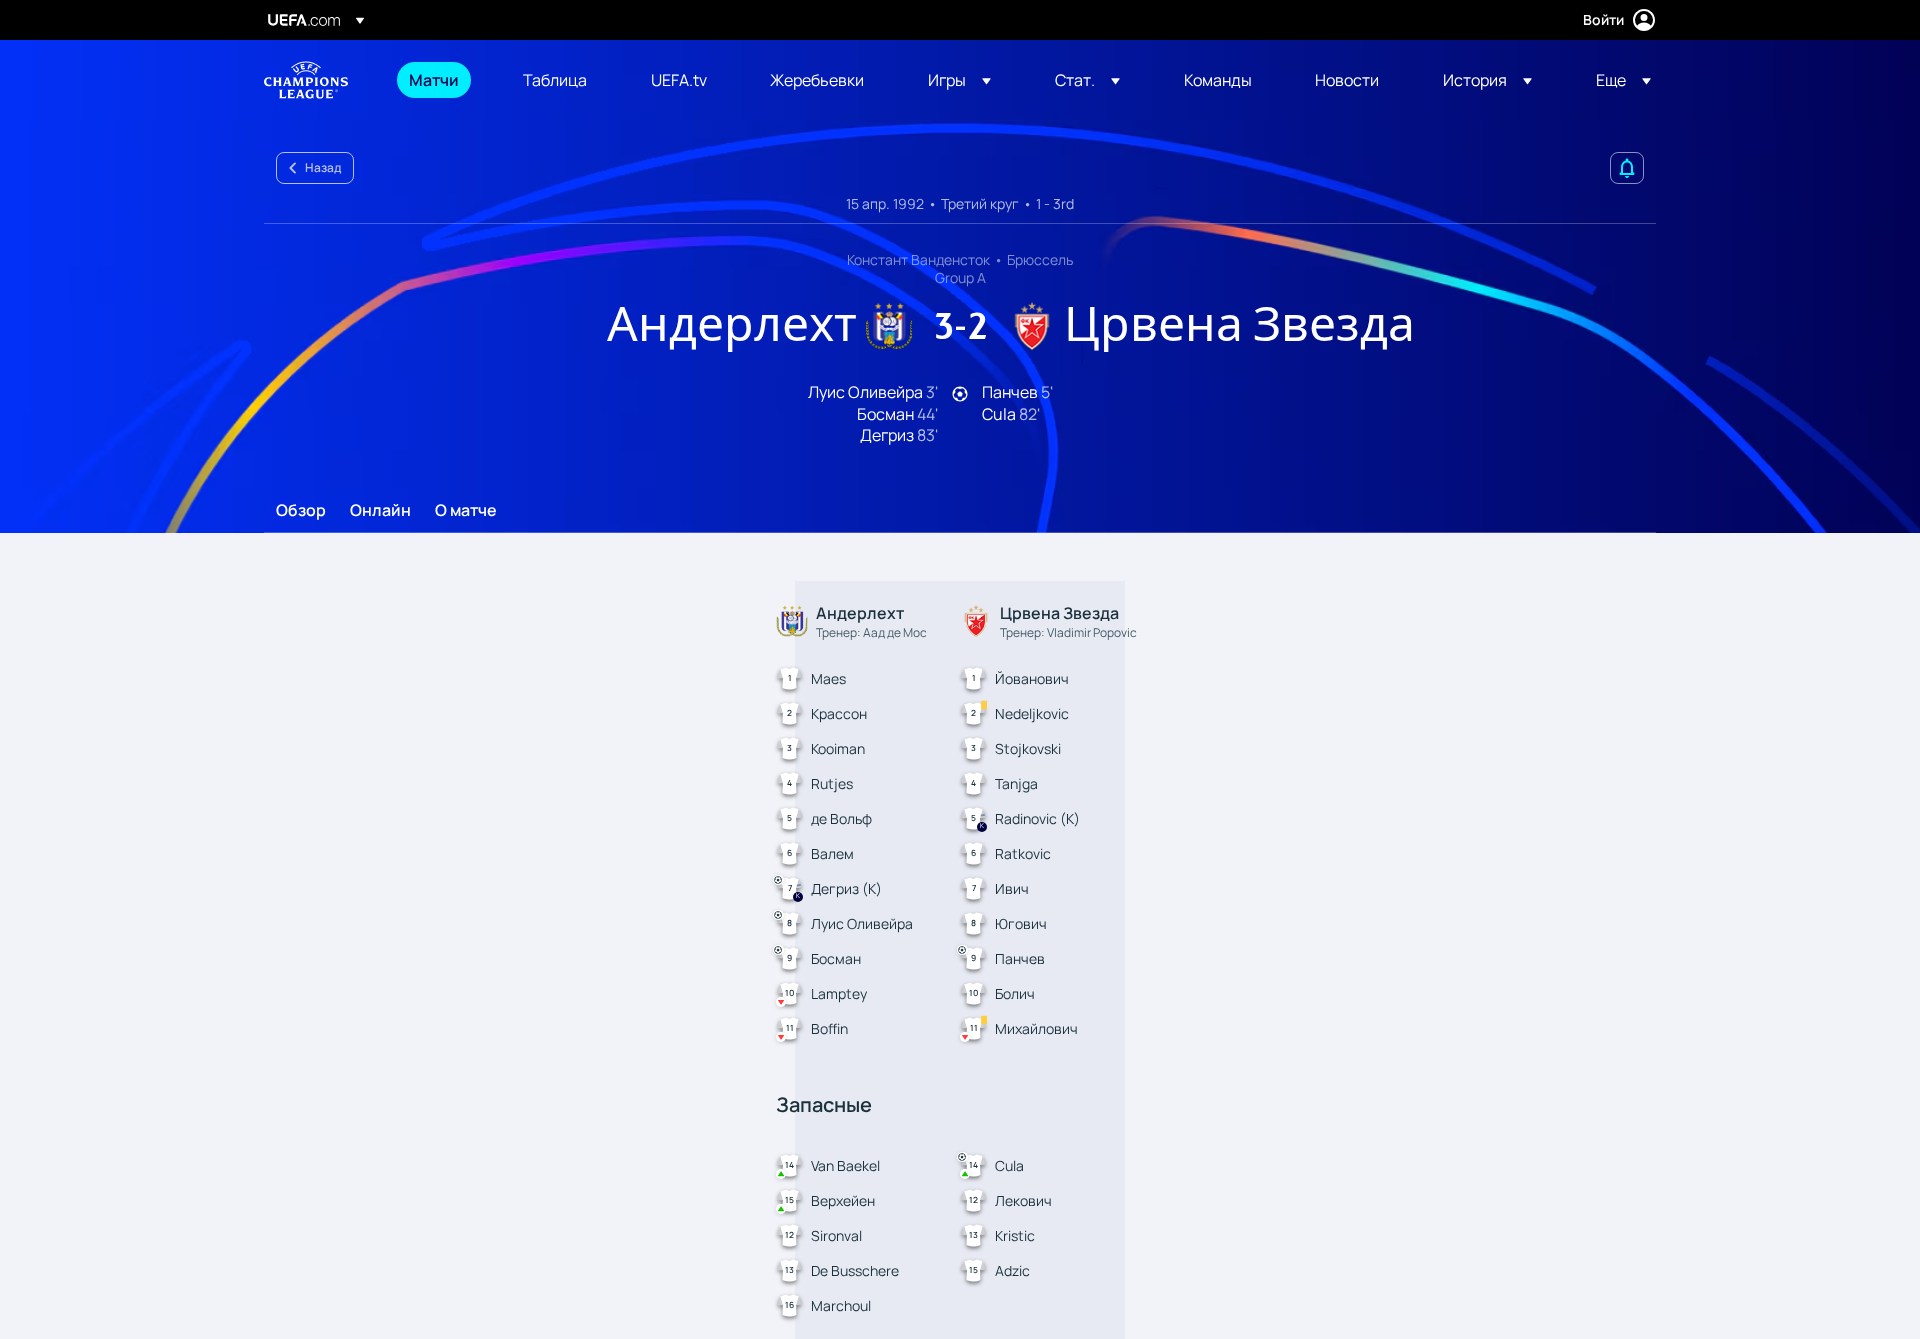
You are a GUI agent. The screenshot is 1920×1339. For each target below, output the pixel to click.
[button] (959, 80)
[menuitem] (441, 80)
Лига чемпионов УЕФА (306, 80)
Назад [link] (323, 167)
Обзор (301, 511)
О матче (466, 511)
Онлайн (380, 511)
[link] (434, 80)
